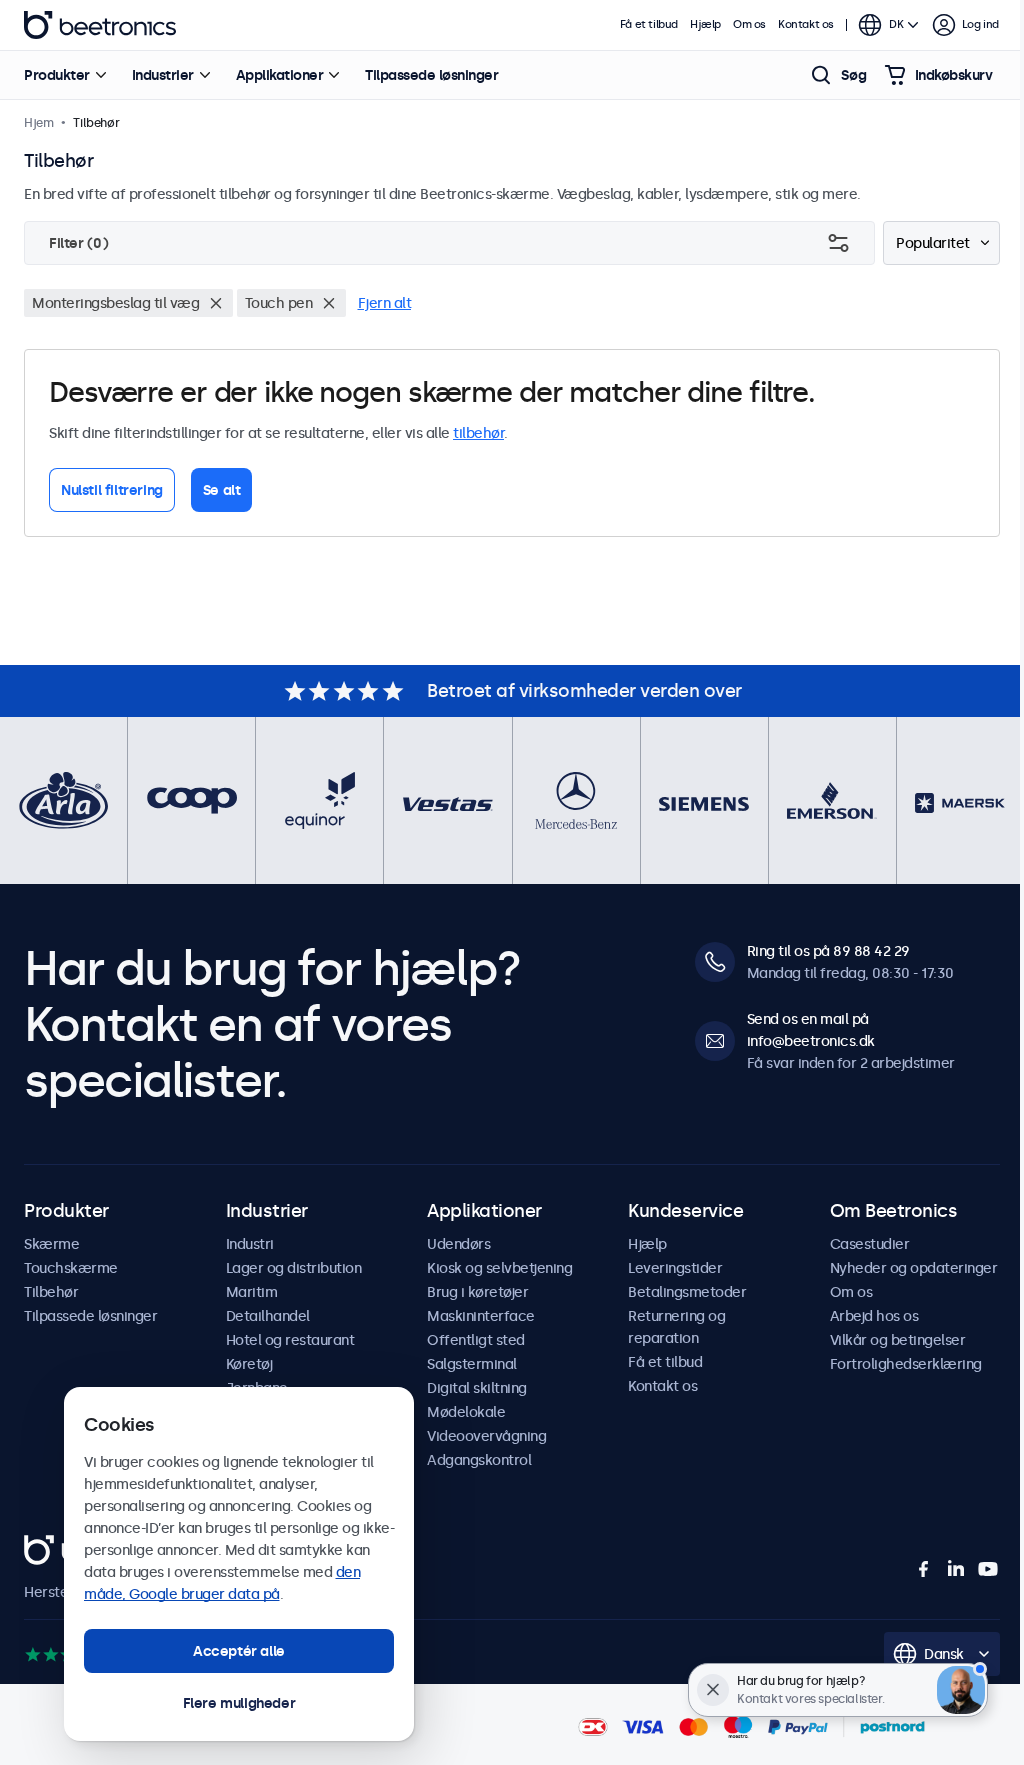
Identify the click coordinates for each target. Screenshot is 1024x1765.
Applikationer (280, 75)
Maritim (252, 1292)
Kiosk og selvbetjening (499, 1268)
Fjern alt (385, 303)
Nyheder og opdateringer (914, 1268)
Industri (250, 1244)
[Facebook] (924, 1569)
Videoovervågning (486, 1436)
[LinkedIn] (956, 1569)
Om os (749, 24)
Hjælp (705, 24)
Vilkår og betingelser (898, 1340)
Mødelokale (466, 1412)
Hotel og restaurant (290, 1340)
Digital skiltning (477, 1388)
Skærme (51, 1244)
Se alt (222, 490)
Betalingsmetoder (687, 1292)
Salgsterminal (472, 1364)
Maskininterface (481, 1316)
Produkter (57, 75)
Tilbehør (51, 1292)
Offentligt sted (476, 1340)
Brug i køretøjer (477, 1292)
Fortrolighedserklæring (906, 1364)
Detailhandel (268, 1316)
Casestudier (870, 1244)
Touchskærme (71, 1268)
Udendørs (458, 1244)
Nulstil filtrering (112, 490)
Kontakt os (806, 24)
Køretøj (249, 1364)
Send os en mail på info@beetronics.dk (811, 1030)
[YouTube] (988, 1569)
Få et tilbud (649, 24)
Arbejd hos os (874, 1316)
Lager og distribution (294, 1268)
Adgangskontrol (479, 1460)
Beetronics (100, 25)
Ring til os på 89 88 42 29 (828, 951)
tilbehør (478, 433)
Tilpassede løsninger (431, 75)
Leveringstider (675, 1268)
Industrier (163, 75)
